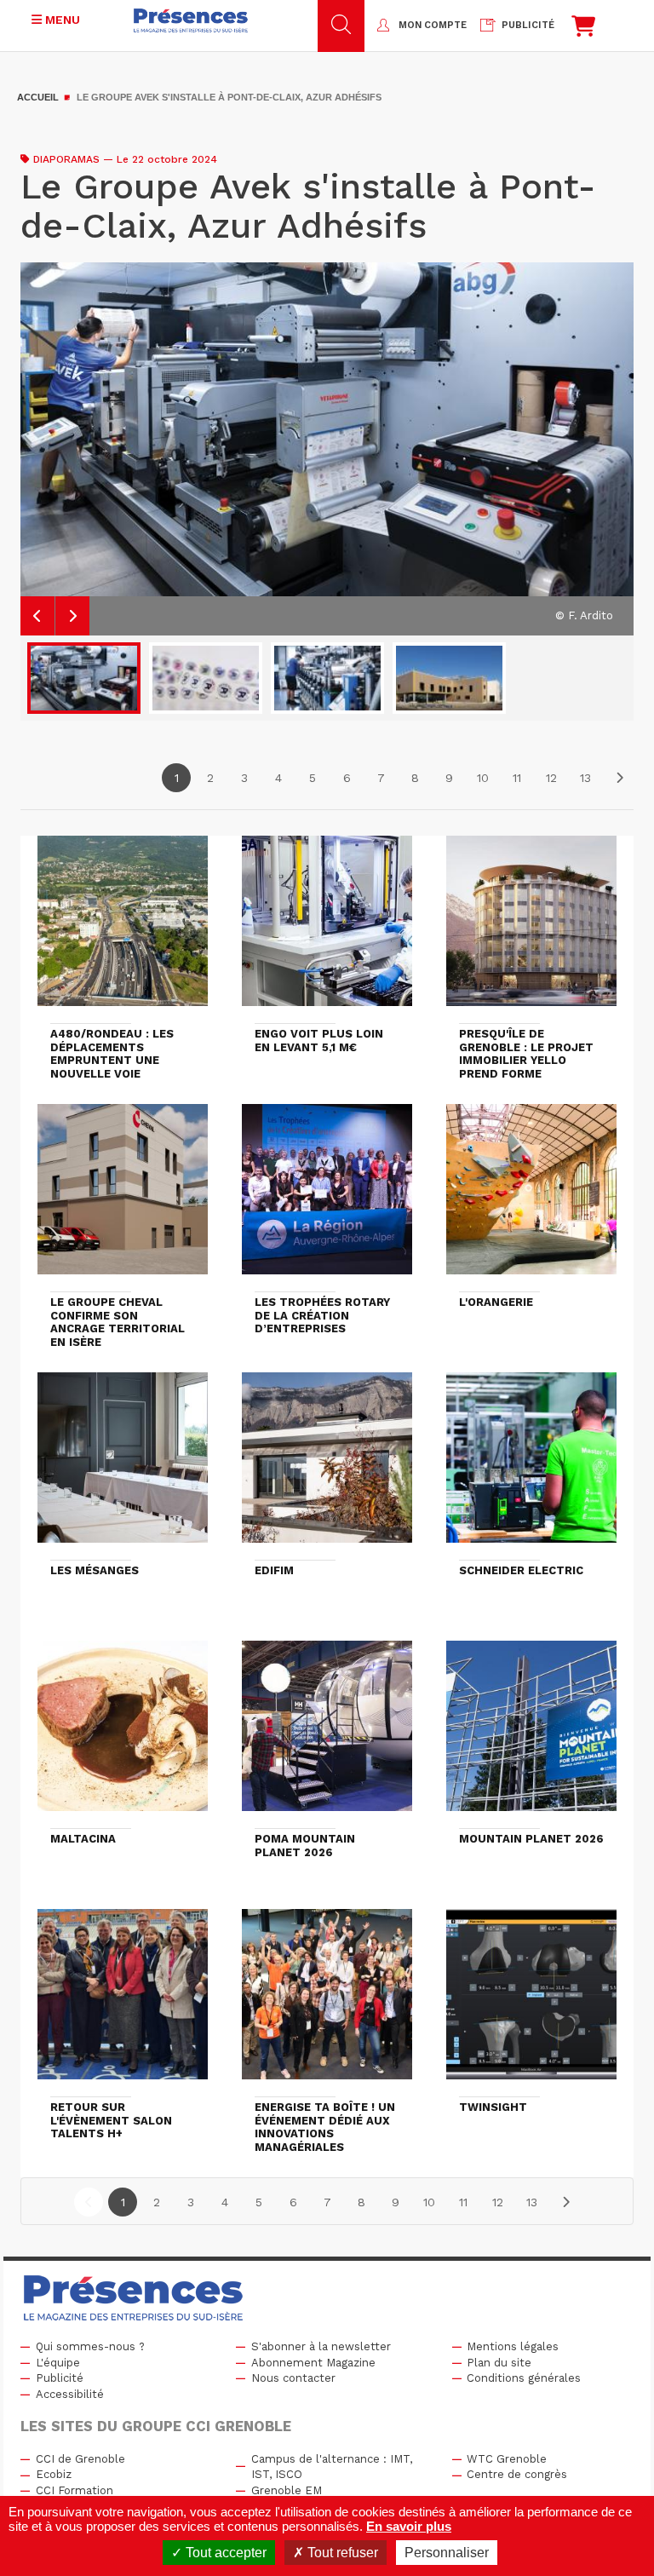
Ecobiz (54, 2474)
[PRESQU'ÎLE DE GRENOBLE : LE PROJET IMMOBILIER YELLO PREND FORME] (531, 929)
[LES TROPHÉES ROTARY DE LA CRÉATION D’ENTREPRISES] (327, 1197)
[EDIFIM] (327, 1465)
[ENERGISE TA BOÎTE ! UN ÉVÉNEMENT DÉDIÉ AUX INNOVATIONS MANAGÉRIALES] (327, 2002)
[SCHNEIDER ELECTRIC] (531, 1465)
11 (517, 778)
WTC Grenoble (507, 2459)
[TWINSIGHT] (531, 2002)
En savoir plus (409, 2526)
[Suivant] (619, 778)
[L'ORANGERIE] (531, 1197)
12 (551, 778)
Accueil (38, 97)
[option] (327, 449)
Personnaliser (447, 2553)
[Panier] (583, 30)
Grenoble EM (287, 2490)
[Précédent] (89, 2202)
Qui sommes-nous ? (90, 2346)
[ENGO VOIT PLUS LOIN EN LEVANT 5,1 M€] (327, 929)
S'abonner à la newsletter (321, 2346)
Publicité (60, 2378)
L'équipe (58, 2363)
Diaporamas (66, 159)
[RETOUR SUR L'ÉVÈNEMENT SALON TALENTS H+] (123, 2002)
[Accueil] (191, 20)
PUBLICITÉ (528, 25)
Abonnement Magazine (313, 2363)
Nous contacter (293, 2378)
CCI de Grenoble (80, 2459)
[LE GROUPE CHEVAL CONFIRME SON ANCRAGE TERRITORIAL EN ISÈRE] (123, 1197)
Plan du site (499, 2363)
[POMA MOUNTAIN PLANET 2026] (327, 1734)
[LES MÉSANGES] (123, 1465)
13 (585, 778)
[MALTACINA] (123, 1734)
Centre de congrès (517, 2474)
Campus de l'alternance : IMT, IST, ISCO (332, 2467)
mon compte (433, 25)
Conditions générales (524, 2378)
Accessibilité (70, 2394)
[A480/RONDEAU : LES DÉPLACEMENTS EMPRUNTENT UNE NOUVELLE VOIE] (123, 929)
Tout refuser (341, 2553)
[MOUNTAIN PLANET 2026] (531, 1734)
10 (483, 778)
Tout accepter (224, 2553)
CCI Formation (75, 2490)
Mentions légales (513, 2346)
